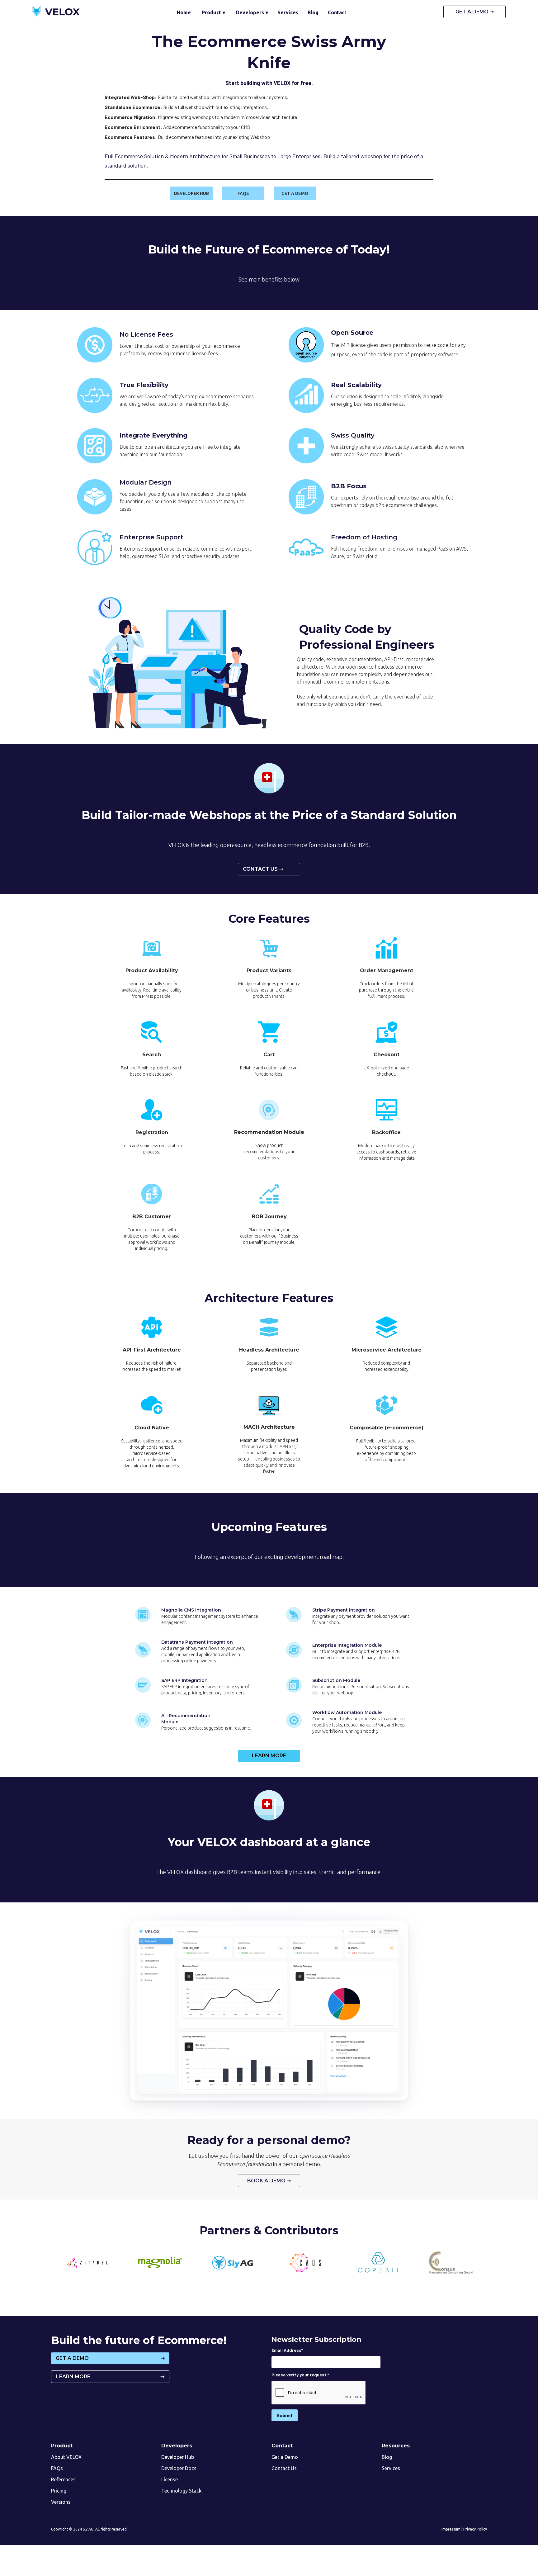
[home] (56, 12)
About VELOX (66, 2457)
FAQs (57, 2468)
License (170, 2479)
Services (391, 2468)
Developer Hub (178, 2457)
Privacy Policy (475, 2529)
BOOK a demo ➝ (269, 2181)
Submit (285, 2415)
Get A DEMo (110, 2358)
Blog (387, 2457)
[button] (213, 12)
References (63, 2479)
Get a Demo (285, 2457)
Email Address (287, 2350)
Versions (61, 2502)
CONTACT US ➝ (263, 869)
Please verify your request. (300, 2375)
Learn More (269, 1756)
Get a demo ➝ (475, 12)
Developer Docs (179, 2468)
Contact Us (284, 2468)
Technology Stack (181, 2491)
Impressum (451, 2529)
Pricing (59, 2491)
